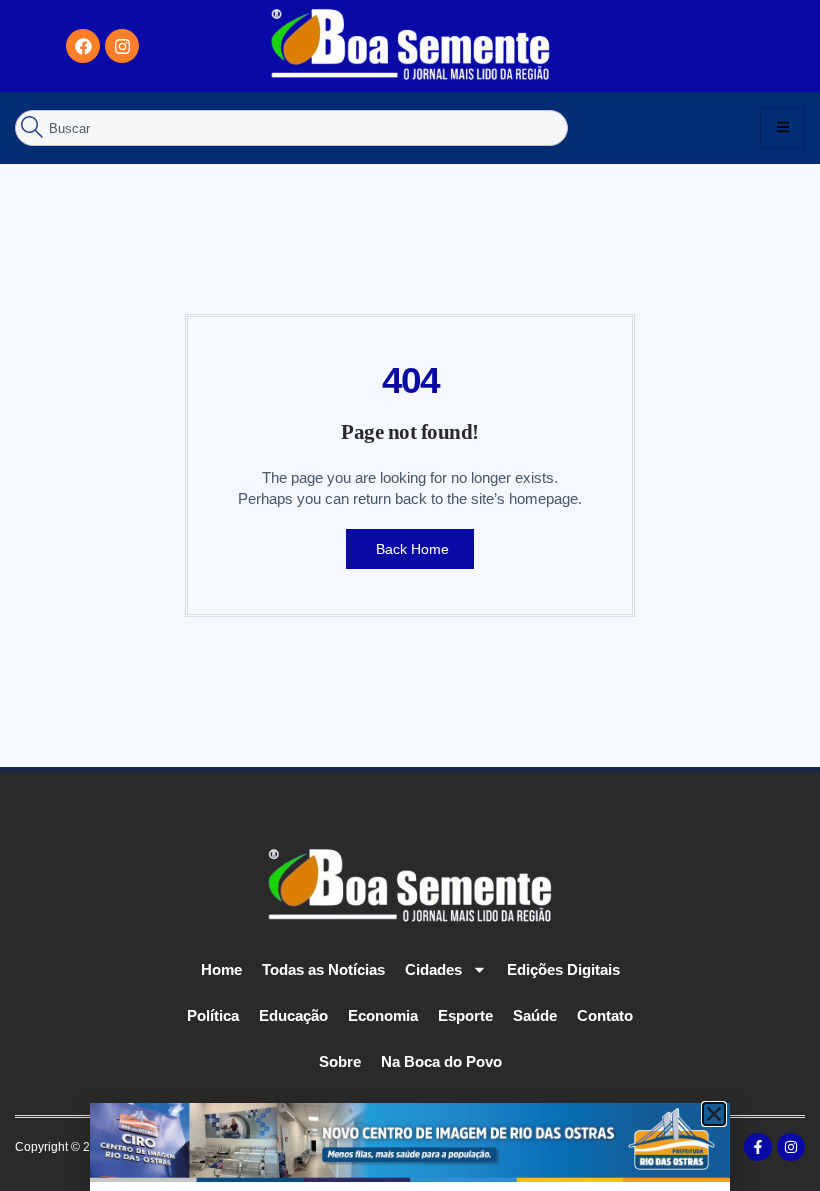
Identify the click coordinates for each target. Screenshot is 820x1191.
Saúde (535, 1015)
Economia (383, 1015)
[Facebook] (83, 46)
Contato (605, 1015)
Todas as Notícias (323, 969)
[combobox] (291, 128)
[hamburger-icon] (782, 128)
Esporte (465, 1015)
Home (221, 969)
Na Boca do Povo (441, 1061)
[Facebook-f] (758, 1147)
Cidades (433, 969)
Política (213, 1015)
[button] (714, 1114)
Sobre (340, 1061)
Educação (293, 1015)
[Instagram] (122, 46)
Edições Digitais (563, 969)
